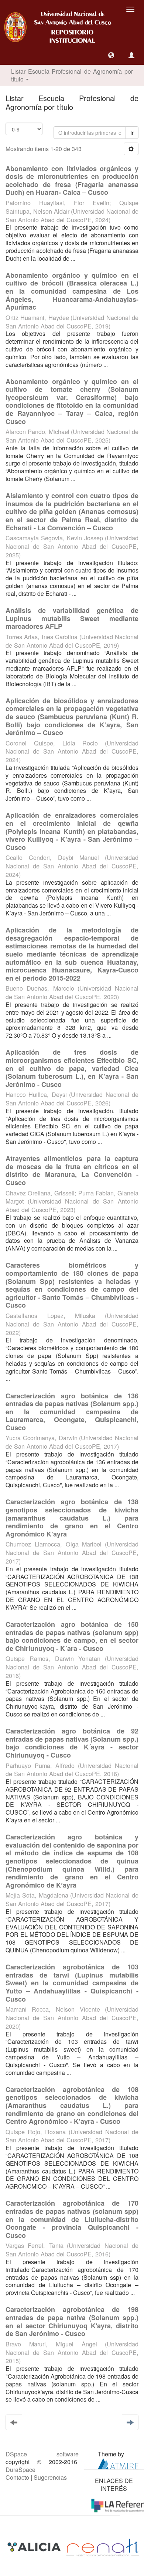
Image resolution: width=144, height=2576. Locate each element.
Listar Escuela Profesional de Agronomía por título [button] (72, 75)
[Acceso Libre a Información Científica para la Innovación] (35, 2547)
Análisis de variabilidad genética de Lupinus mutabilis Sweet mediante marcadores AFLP (72, 618)
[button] (111, 55)
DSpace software (42, 2454)
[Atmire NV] (118, 2463)
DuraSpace (20, 2470)
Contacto (17, 2477)
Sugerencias (50, 2477)
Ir (132, 133)
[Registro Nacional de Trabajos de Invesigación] (103, 2547)
